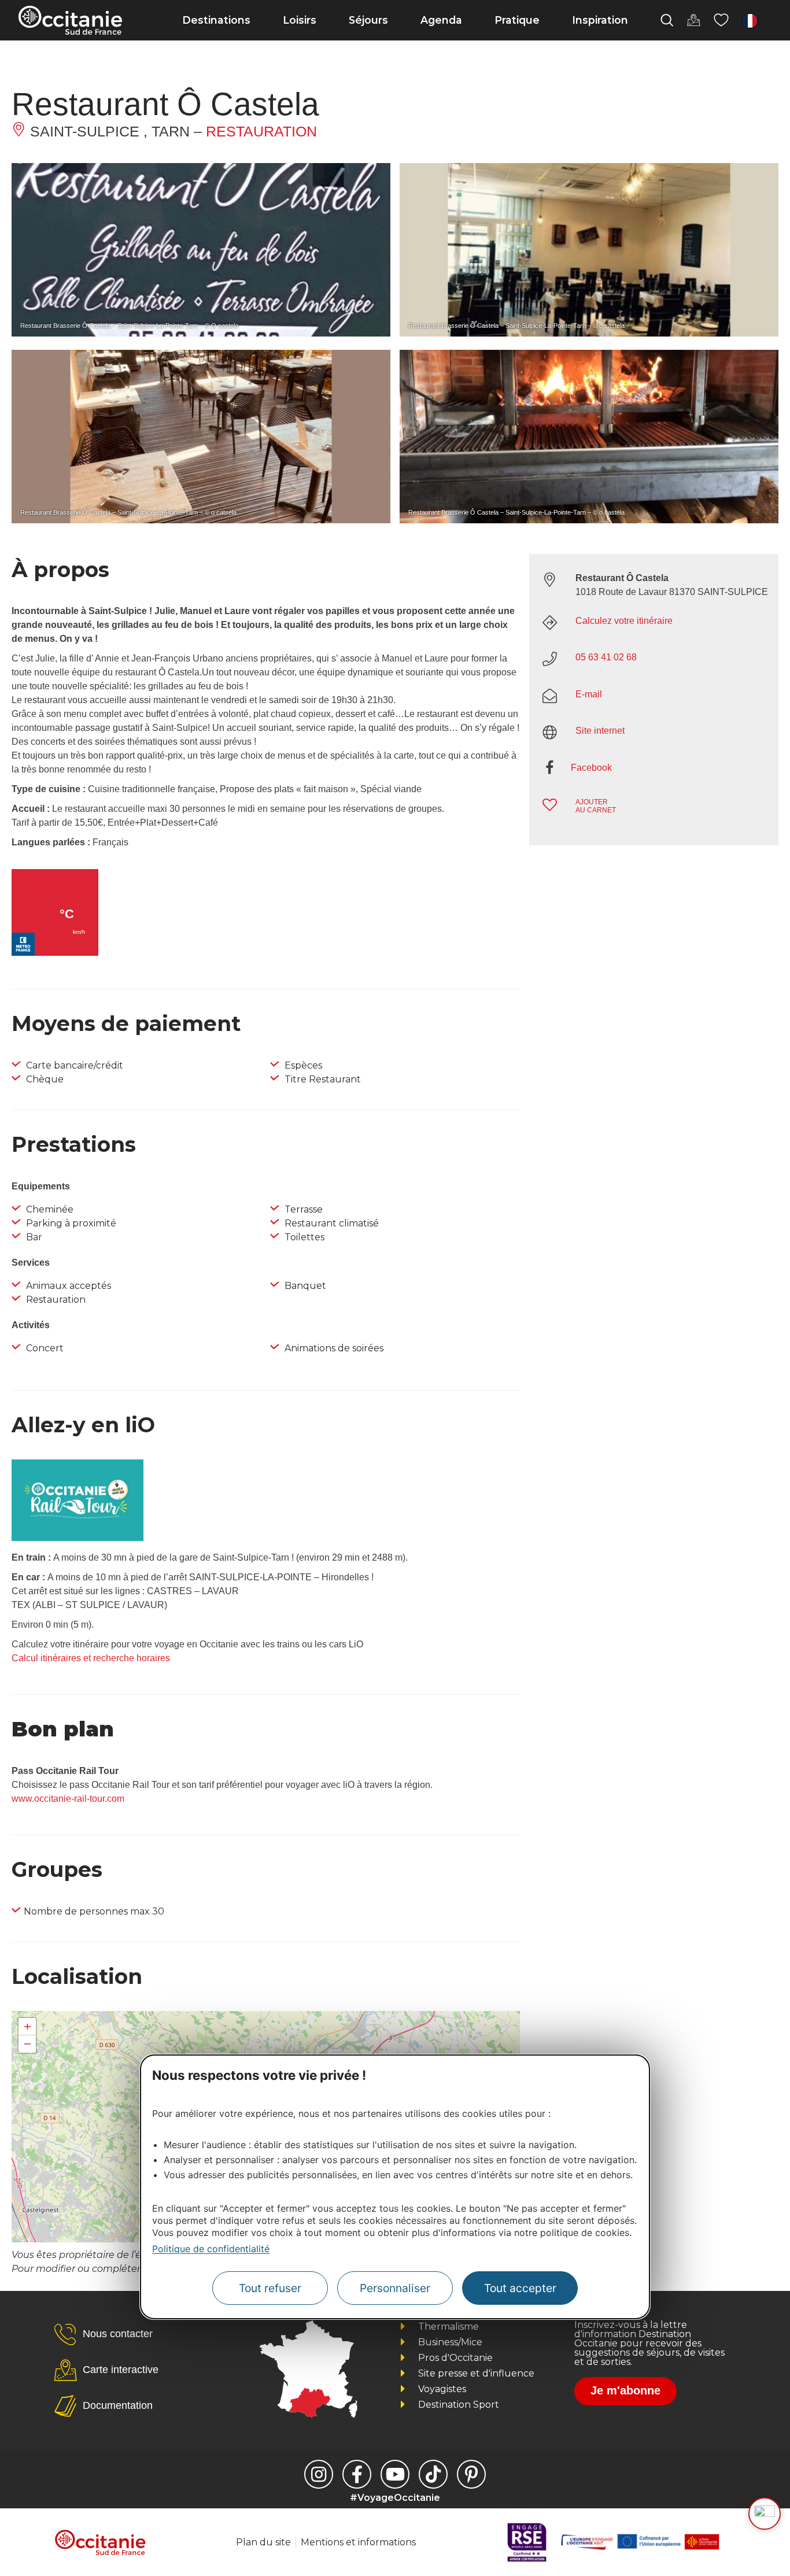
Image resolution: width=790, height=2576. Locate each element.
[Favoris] (721, 20)
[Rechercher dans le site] (667, 20)
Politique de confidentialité (211, 2249)
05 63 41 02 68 (606, 657)
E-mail (589, 694)
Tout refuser (270, 2288)
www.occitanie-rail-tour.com (68, 1799)
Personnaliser (395, 2288)
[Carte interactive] (693, 20)
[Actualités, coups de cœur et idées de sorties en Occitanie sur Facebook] (357, 2474)
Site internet (600, 731)
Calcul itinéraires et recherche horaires (91, 1658)
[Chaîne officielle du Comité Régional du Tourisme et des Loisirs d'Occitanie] (395, 2474)
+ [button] (27, 2026)
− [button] (27, 2044)
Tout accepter (520, 2288)
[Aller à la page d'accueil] (70, 20)
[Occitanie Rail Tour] (77, 1538)
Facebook (591, 768)
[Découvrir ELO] (765, 2514)
